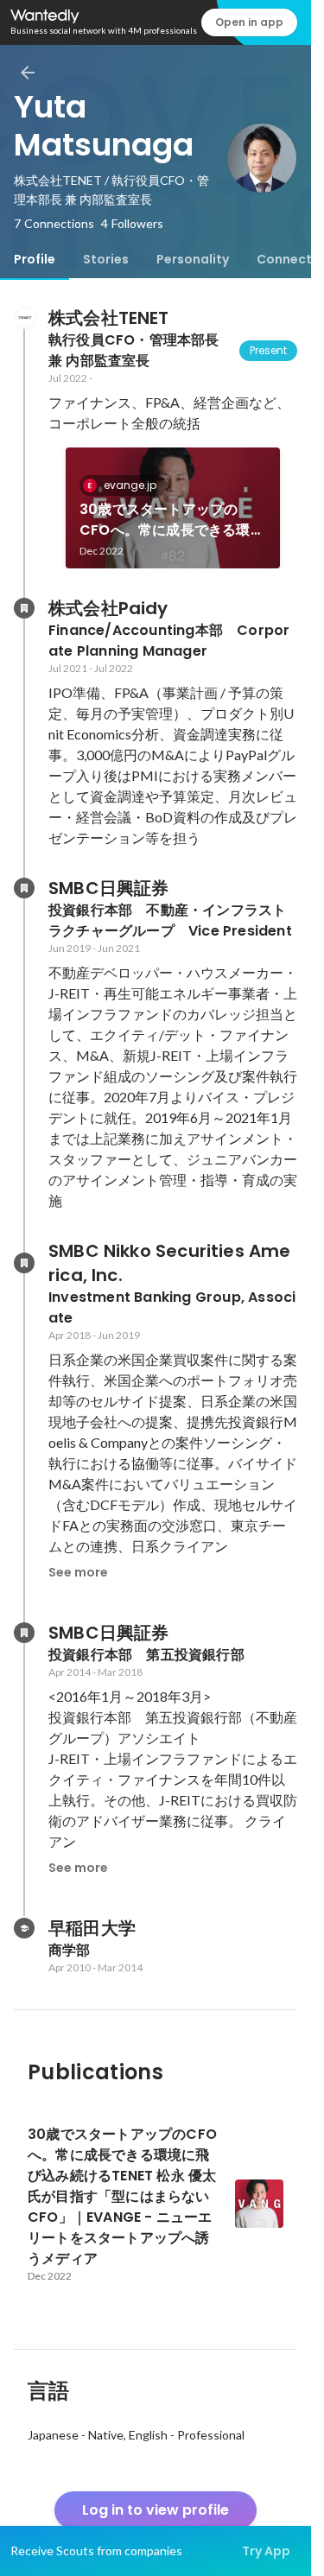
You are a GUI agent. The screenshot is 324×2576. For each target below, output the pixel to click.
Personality (193, 259)
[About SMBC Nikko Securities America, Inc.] (24, 1263)
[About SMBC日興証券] (24, 888)
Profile (35, 259)
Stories (106, 259)
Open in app (249, 22)
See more (78, 1572)
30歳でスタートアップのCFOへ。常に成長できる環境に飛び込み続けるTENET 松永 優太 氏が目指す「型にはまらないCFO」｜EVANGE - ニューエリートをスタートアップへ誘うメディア (172, 520)
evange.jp (130, 485)
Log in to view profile (156, 2510)
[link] (173, 508)
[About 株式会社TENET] (24, 318)
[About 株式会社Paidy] (24, 608)
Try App (266, 2551)
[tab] (35, 259)
